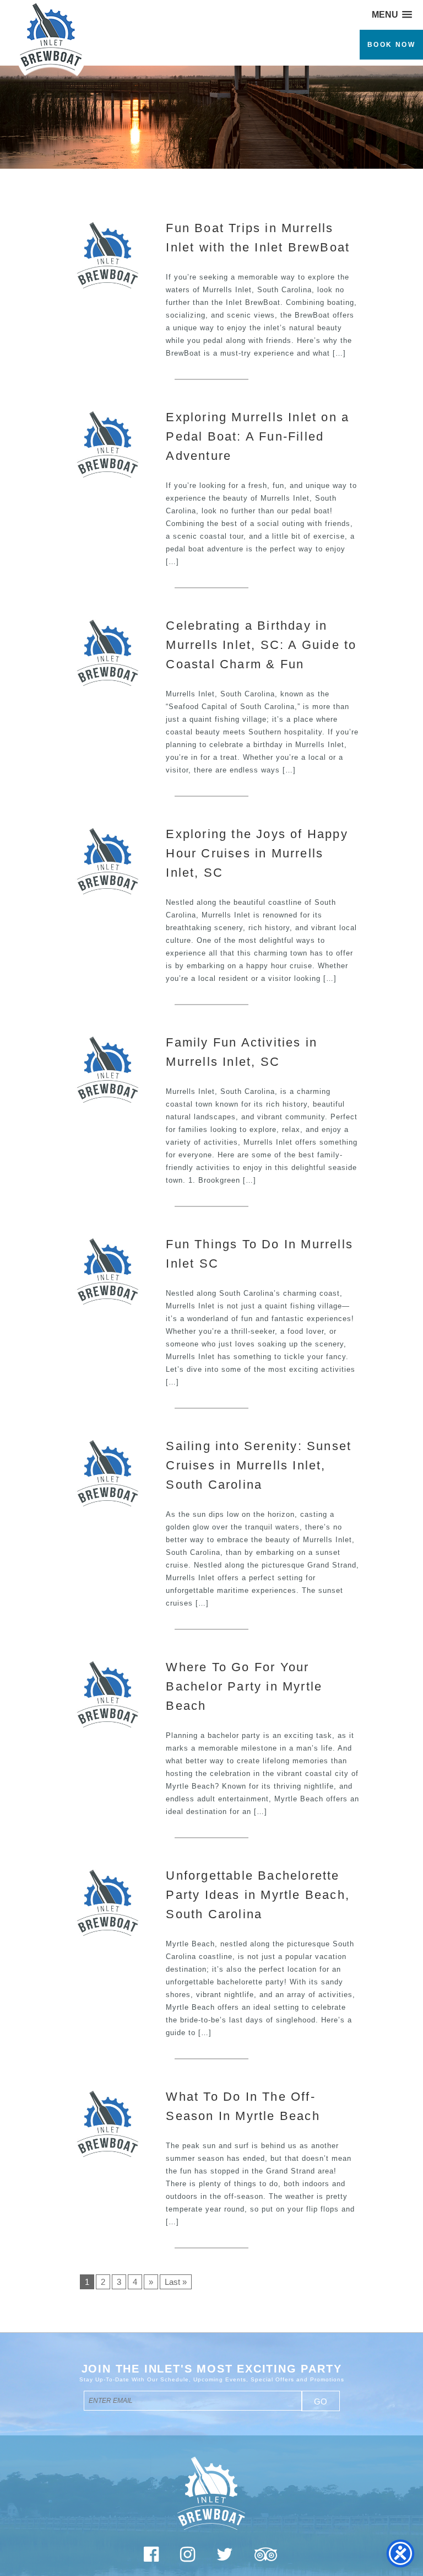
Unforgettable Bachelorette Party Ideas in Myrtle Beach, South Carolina (258, 1895)
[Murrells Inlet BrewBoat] (47, 76)
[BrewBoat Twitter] (225, 2558)
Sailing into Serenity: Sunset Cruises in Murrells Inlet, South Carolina (259, 1465)
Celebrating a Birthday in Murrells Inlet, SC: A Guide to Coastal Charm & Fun (261, 645)
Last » (176, 2282)
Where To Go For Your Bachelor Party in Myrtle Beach (244, 1686)
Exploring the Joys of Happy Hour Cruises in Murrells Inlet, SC (257, 853)
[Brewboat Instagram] (188, 2558)
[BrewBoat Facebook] (151, 2558)
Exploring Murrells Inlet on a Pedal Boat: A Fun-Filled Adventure (257, 436)
